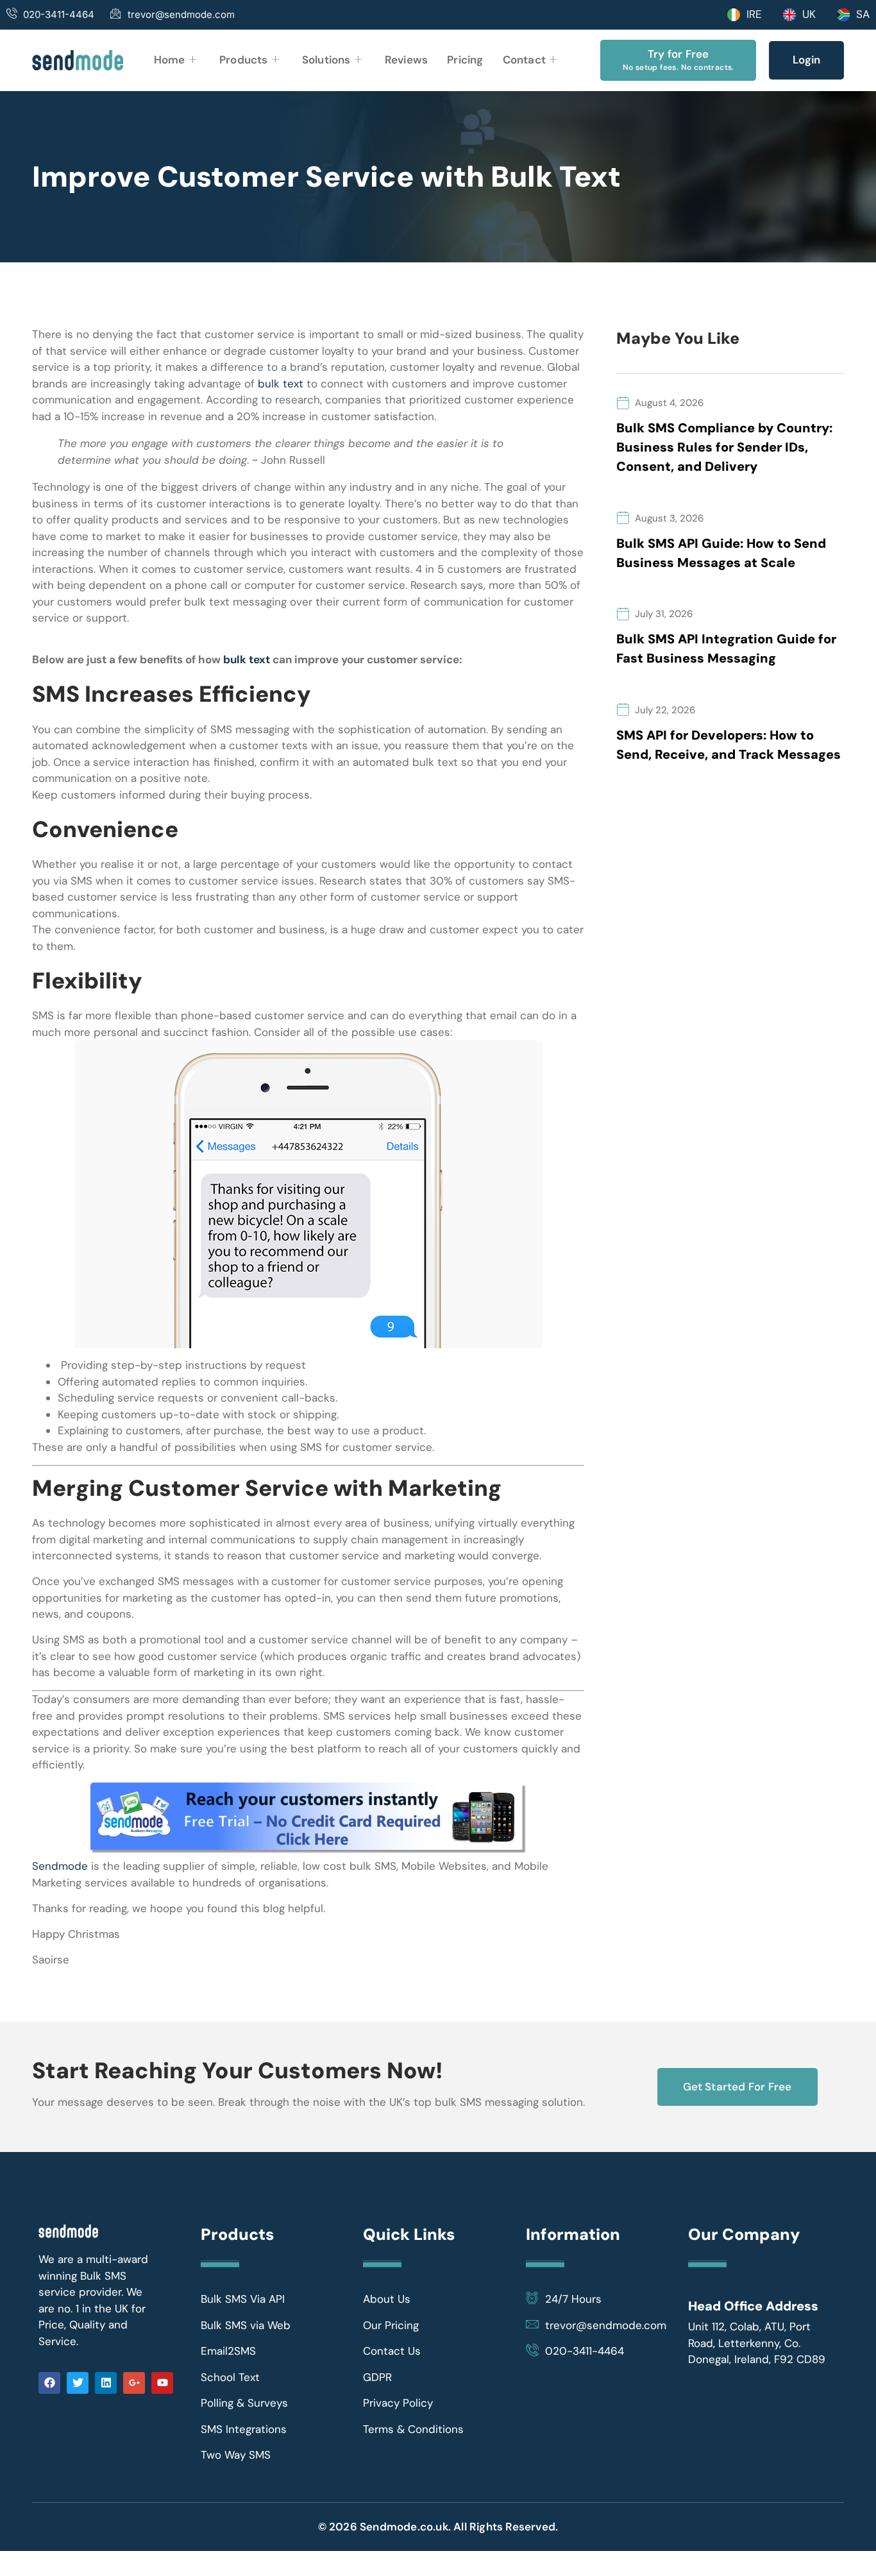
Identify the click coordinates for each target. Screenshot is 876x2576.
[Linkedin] (106, 2383)
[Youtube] (162, 2383)
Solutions (326, 60)
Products (244, 60)
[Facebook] (49, 2383)
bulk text (281, 384)
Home (170, 60)
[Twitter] (78, 2383)
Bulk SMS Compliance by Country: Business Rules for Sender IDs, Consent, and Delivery (724, 447)
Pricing (465, 60)
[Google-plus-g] (134, 2383)
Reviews (406, 60)
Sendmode (60, 1866)
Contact (524, 60)
